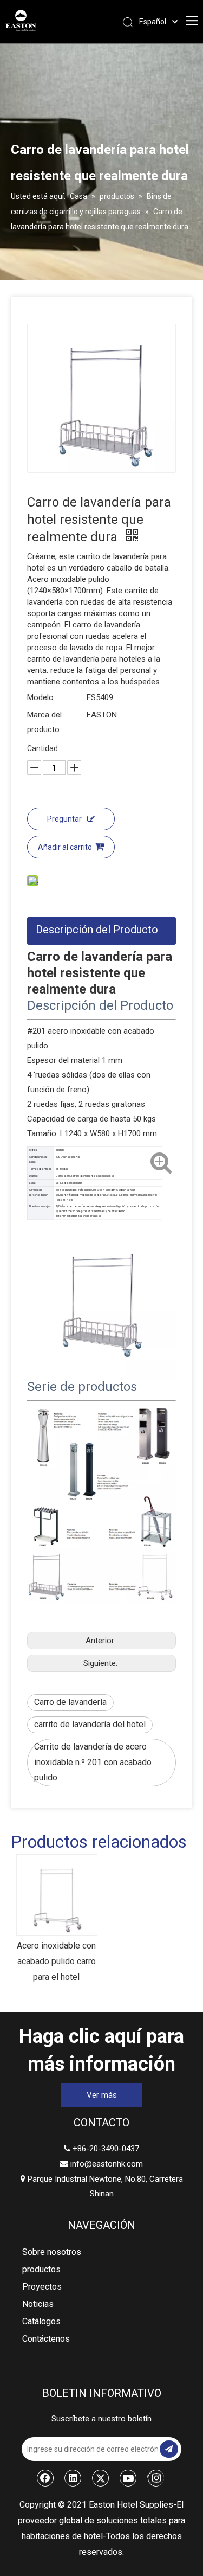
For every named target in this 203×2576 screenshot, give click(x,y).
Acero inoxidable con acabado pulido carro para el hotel (56, 1961)
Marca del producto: (44, 722)
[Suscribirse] (169, 2449)
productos (41, 2269)
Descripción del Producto (97, 930)
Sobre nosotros (52, 2252)
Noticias (38, 2304)
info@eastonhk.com (107, 2164)
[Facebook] (45, 2478)
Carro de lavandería (70, 1702)
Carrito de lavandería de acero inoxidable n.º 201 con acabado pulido (93, 1762)
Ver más (102, 2095)
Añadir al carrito (65, 847)
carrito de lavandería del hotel (90, 1724)
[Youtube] (128, 2478)
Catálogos (41, 2321)
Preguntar (64, 819)
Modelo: (41, 697)
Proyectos (42, 2287)
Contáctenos (46, 2339)
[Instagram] (156, 2478)
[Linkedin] (73, 2478)
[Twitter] (101, 2478)
